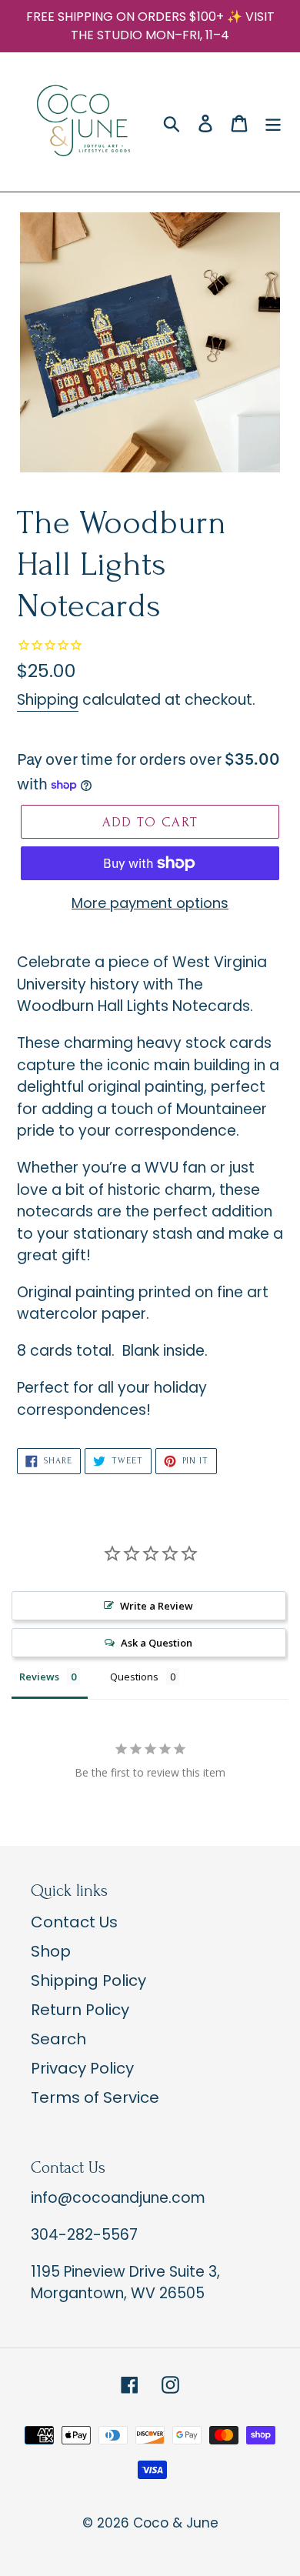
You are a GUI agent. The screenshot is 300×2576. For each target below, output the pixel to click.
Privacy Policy (82, 2068)
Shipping (48, 700)
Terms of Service (95, 2097)
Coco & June (176, 2523)
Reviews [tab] (39, 1677)
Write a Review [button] (157, 1606)
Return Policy (80, 2010)
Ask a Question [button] (157, 1643)
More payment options (150, 903)
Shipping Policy (88, 1980)
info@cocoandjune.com (118, 2198)
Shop (51, 1951)
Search (58, 2039)
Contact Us (74, 1922)
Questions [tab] (134, 1677)
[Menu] (273, 122)
